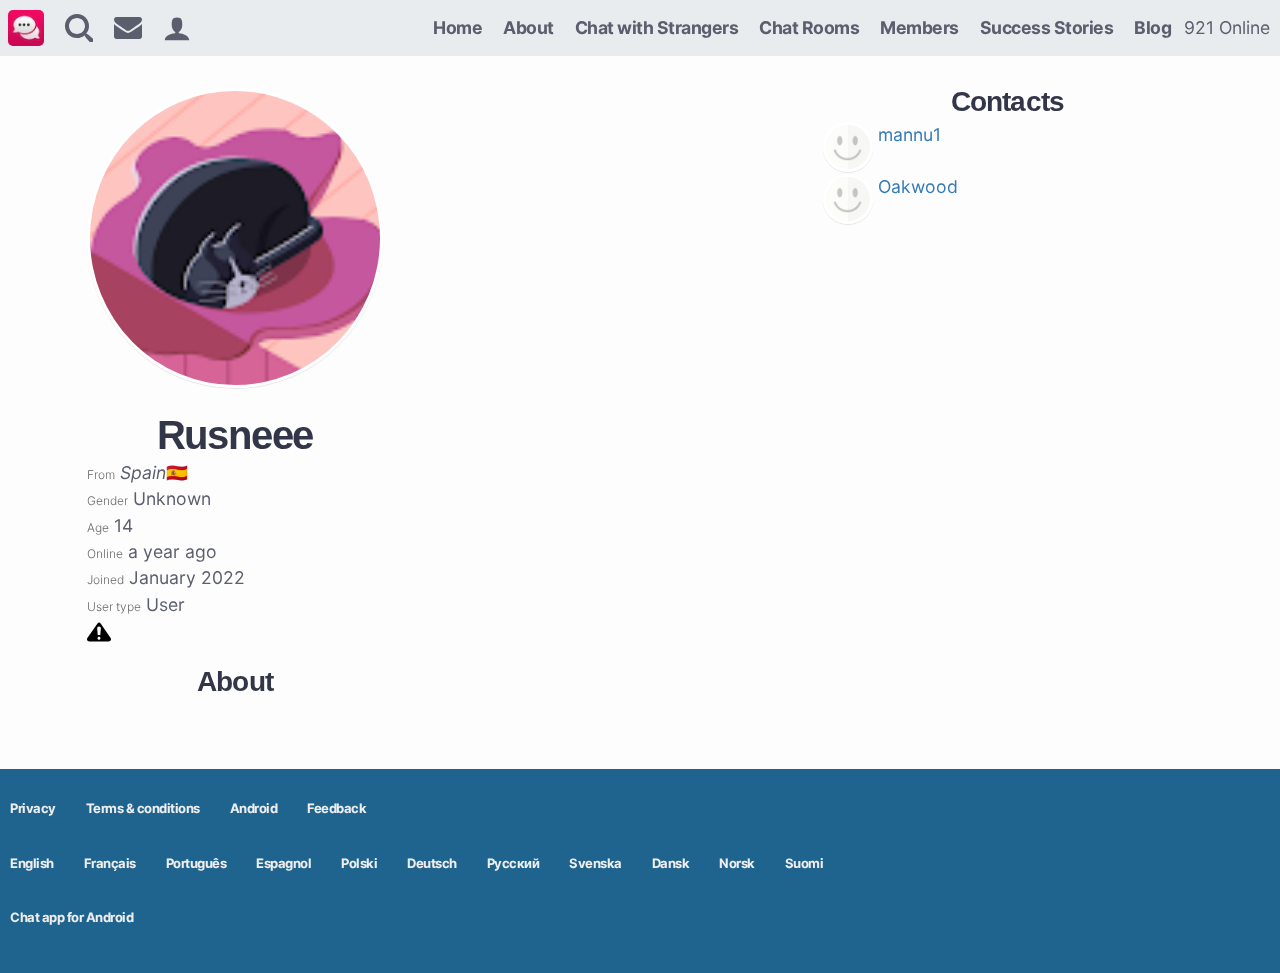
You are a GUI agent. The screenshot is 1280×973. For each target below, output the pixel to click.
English (32, 863)
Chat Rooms (809, 27)
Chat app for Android (71, 917)
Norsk (737, 863)
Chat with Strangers (657, 27)
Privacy (33, 808)
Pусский (513, 863)
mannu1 (909, 134)
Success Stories (1047, 27)
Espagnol (283, 863)
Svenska (595, 863)
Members (919, 27)
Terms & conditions (143, 808)
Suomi (804, 863)
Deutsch (432, 863)
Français (110, 863)
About (528, 27)
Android (254, 808)
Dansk (671, 863)
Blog (1152, 27)
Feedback (336, 808)
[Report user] (99, 630)
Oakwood (918, 186)
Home (457, 27)
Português (196, 863)
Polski (359, 863)
